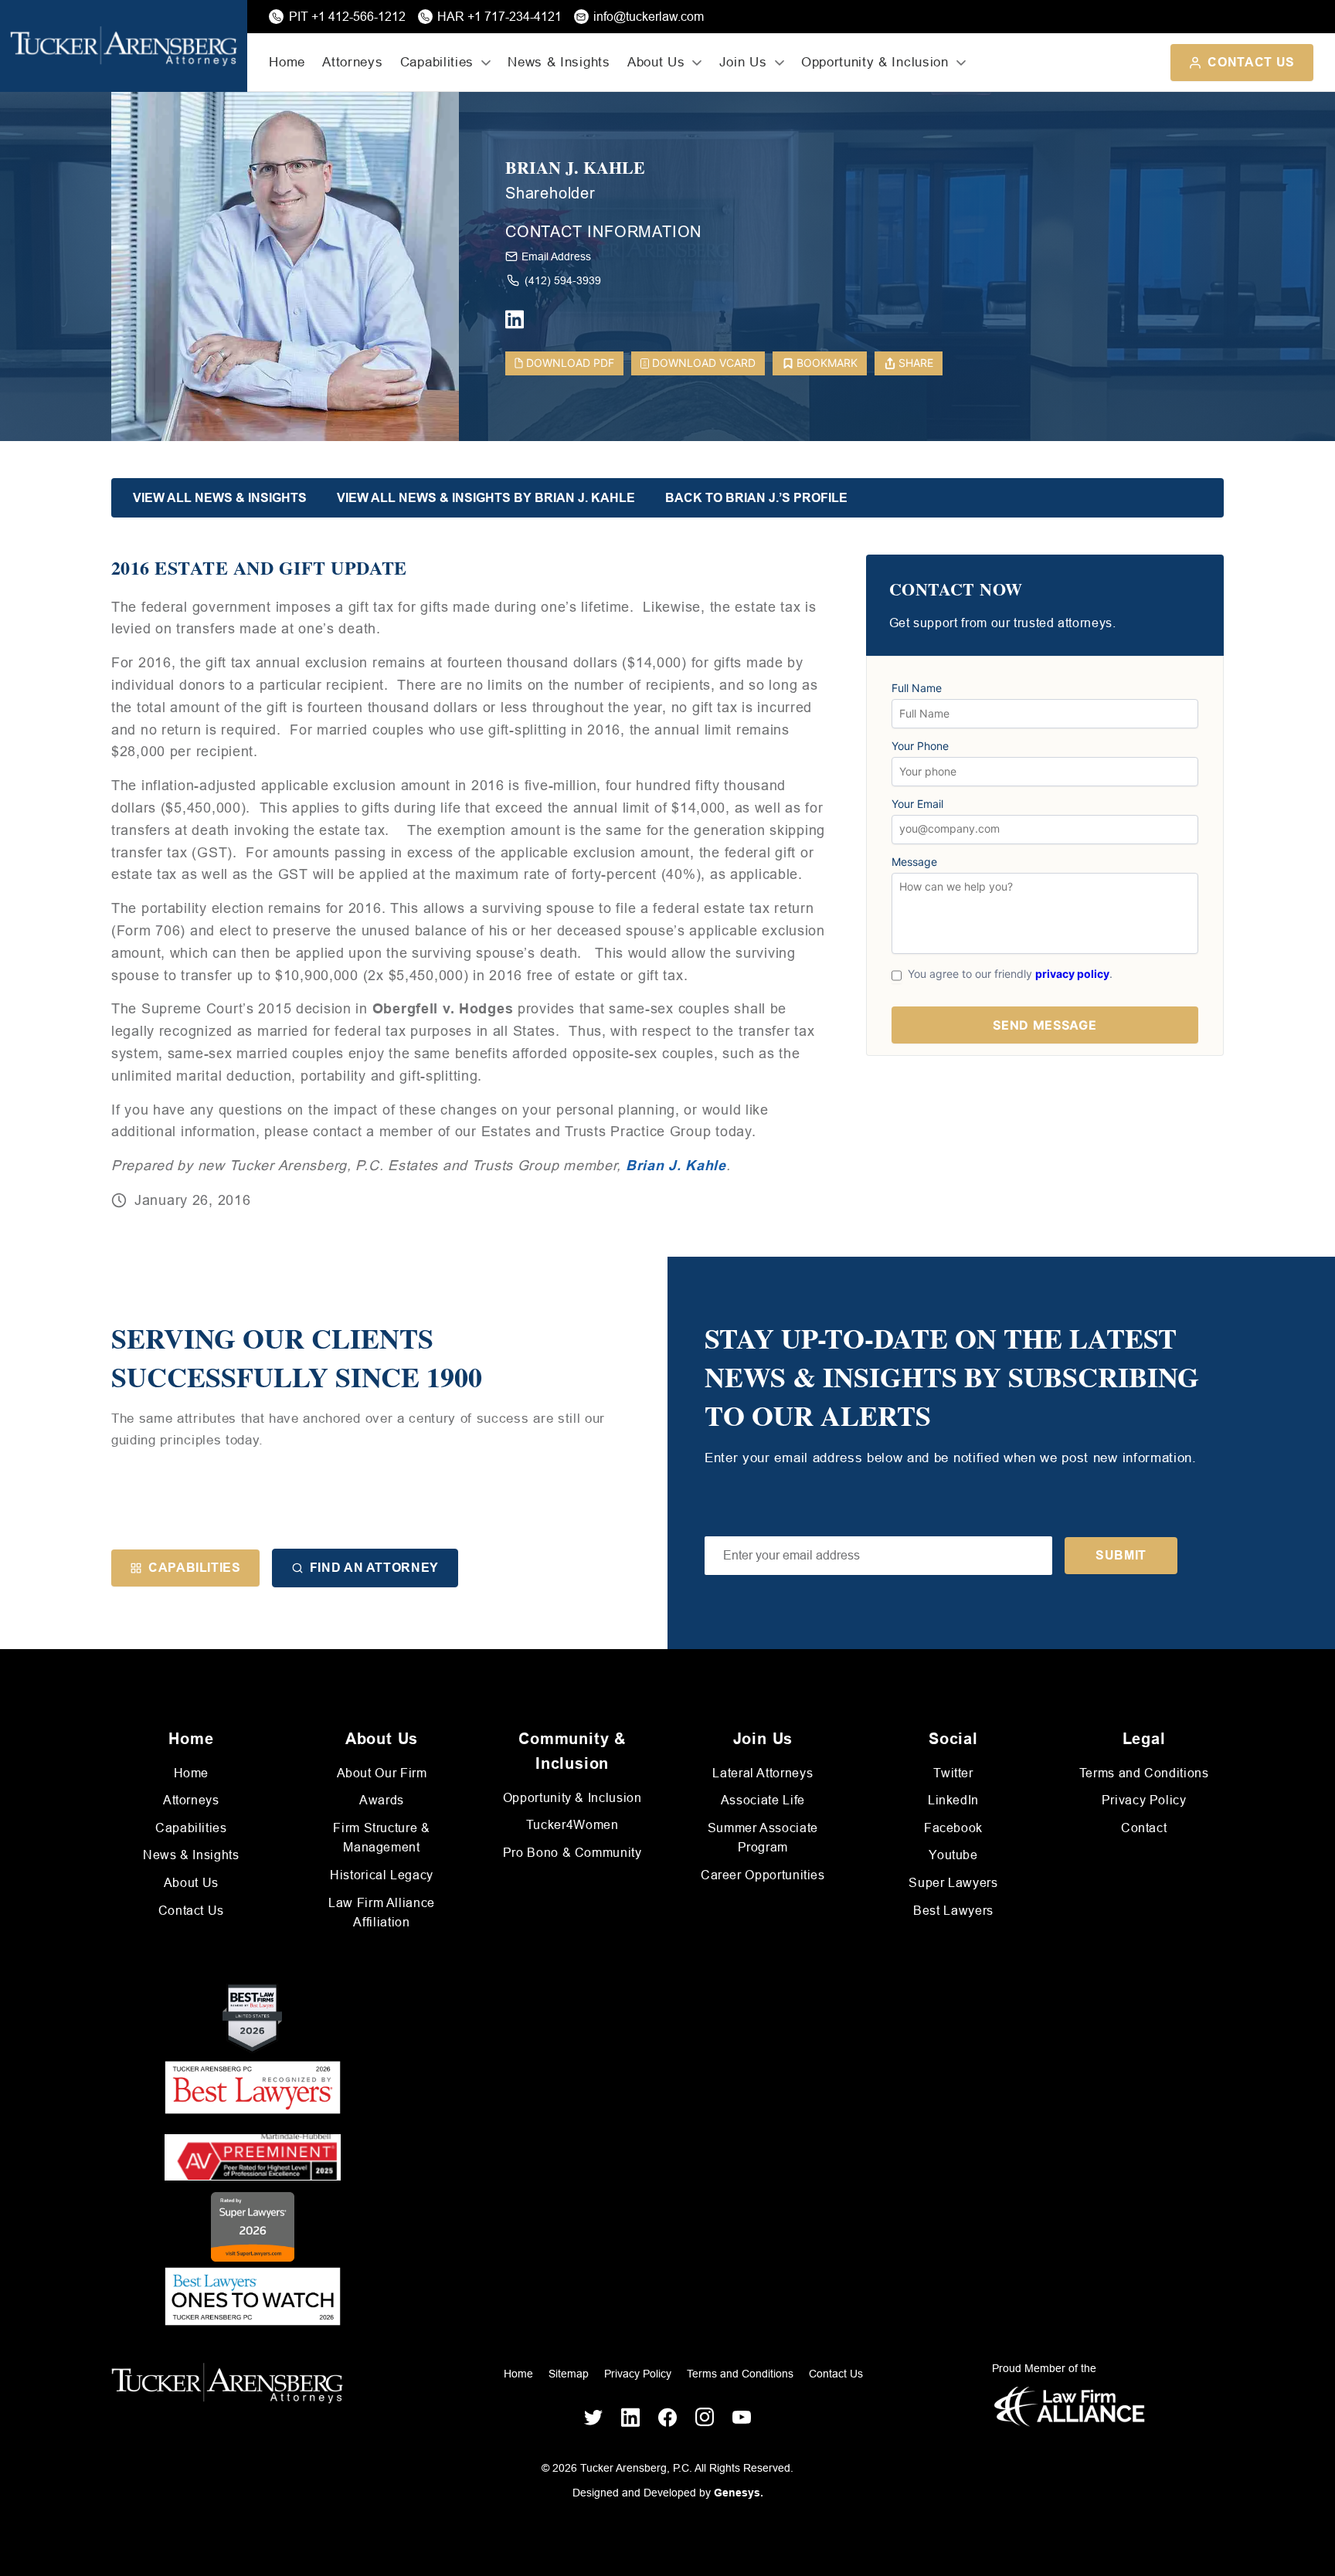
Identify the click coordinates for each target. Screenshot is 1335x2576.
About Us (191, 1883)
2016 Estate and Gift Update (259, 568)
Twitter (953, 1773)
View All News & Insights (220, 498)
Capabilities (195, 1568)
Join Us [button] (743, 62)
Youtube (953, 1855)
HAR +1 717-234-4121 (499, 17)
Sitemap (569, 2374)
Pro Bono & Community (572, 1853)
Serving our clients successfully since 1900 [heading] (297, 1358)
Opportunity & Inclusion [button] (875, 62)
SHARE (916, 363)
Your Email (917, 804)
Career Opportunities (763, 1875)
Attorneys (352, 62)
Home (287, 62)
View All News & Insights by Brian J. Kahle (486, 498)
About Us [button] (656, 62)
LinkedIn (953, 1800)
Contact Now (956, 590)
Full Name (917, 688)
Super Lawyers (953, 1883)
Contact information (603, 232)
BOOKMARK (827, 363)
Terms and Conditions (1144, 1773)
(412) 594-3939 (563, 280)
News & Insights (559, 62)
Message (914, 862)
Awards (382, 1800)
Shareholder (550, 193)
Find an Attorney (374, 1568)
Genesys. (739, 2493)
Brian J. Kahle (575, 168)
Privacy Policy (1144, 1800)
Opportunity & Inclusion (572, 1798)
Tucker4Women (572, 1825)
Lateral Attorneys (763, 1773)
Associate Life (763, 1800)
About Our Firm (382, 1773)
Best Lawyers (953, 1911)
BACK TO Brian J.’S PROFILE (756, 498)
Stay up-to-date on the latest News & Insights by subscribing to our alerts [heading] (952, 1377)
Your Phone (920, 746)
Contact (1144, 1828)
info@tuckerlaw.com (649, 17)
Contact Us (1251, 62)
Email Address (556, 256)
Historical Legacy (382, 1875)
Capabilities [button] (437, 62)
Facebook (953, 1828)
